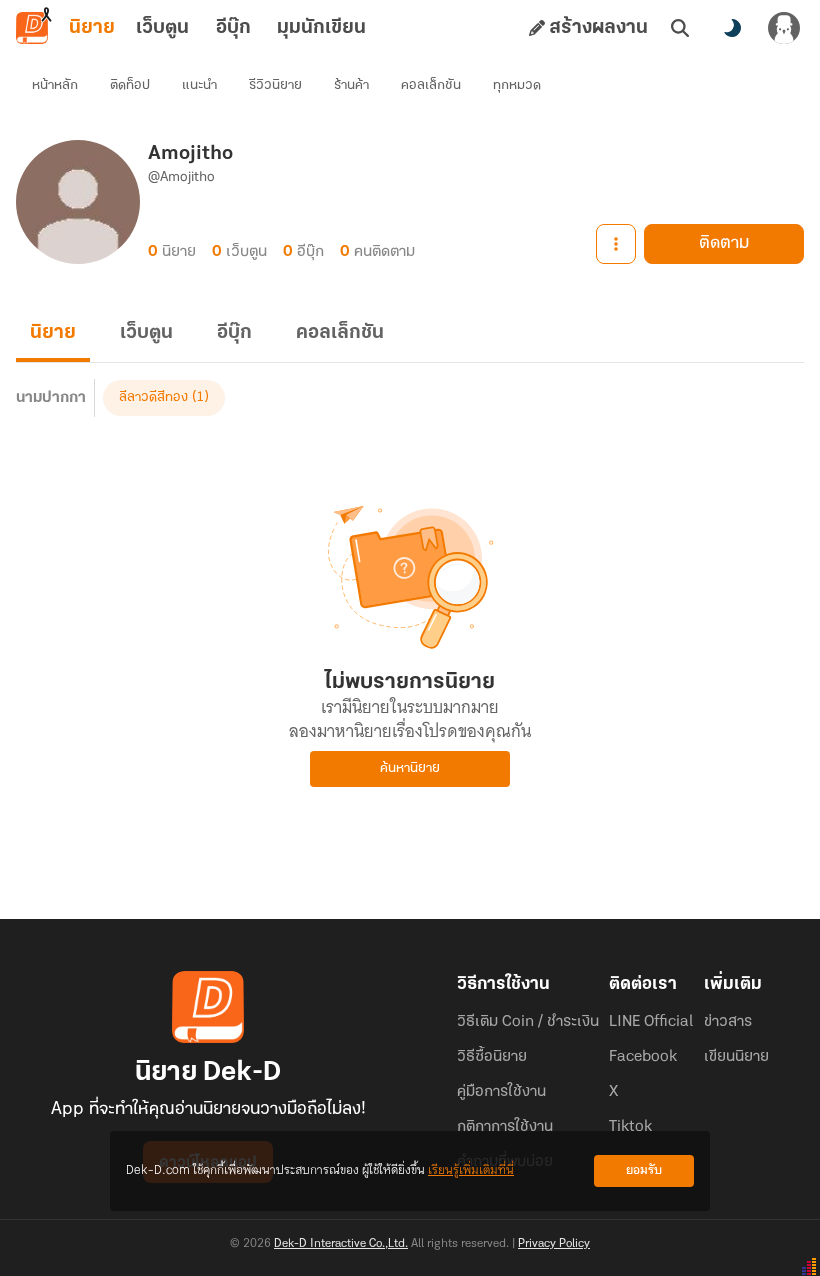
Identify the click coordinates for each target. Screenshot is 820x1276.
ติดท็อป (130, 85)
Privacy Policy (554, 1244)
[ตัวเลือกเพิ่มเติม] (616, 244)
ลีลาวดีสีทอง (153, 397)
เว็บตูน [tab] (162, 28)
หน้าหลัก (55, 85)
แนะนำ (199, 85)
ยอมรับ (644, 1170)
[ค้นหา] (680, 28)
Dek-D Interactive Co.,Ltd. (341, 1244)
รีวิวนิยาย (275, 85)
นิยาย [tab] (92, 28)
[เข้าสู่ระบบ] (784, 28)
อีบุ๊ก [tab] (233, 28)
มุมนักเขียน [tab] (321, 28)
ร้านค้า (351, 85)
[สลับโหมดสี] (732, 28)
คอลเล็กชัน (431, 85)
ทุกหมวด (517, 85)
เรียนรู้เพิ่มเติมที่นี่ (471, 1170)
